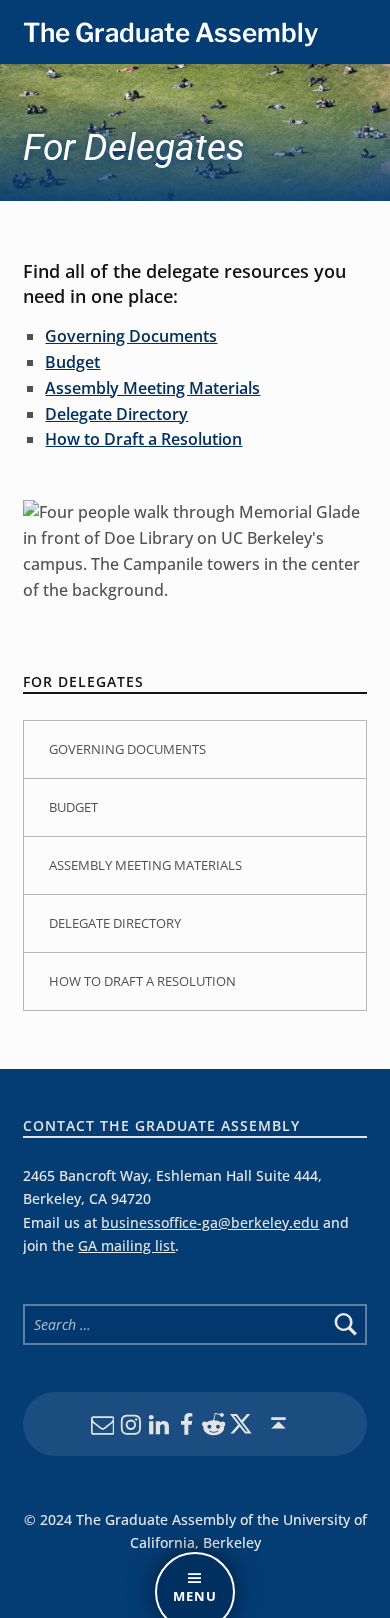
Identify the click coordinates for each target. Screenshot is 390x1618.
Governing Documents (131, 336)
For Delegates (83, 681)
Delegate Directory (116, 414)
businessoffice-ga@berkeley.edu (210, 1222)
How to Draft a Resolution (143, 439)
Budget (72, 362)
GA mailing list (126, 1245)
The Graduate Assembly (170, 32)
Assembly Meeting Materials (152, 388)
